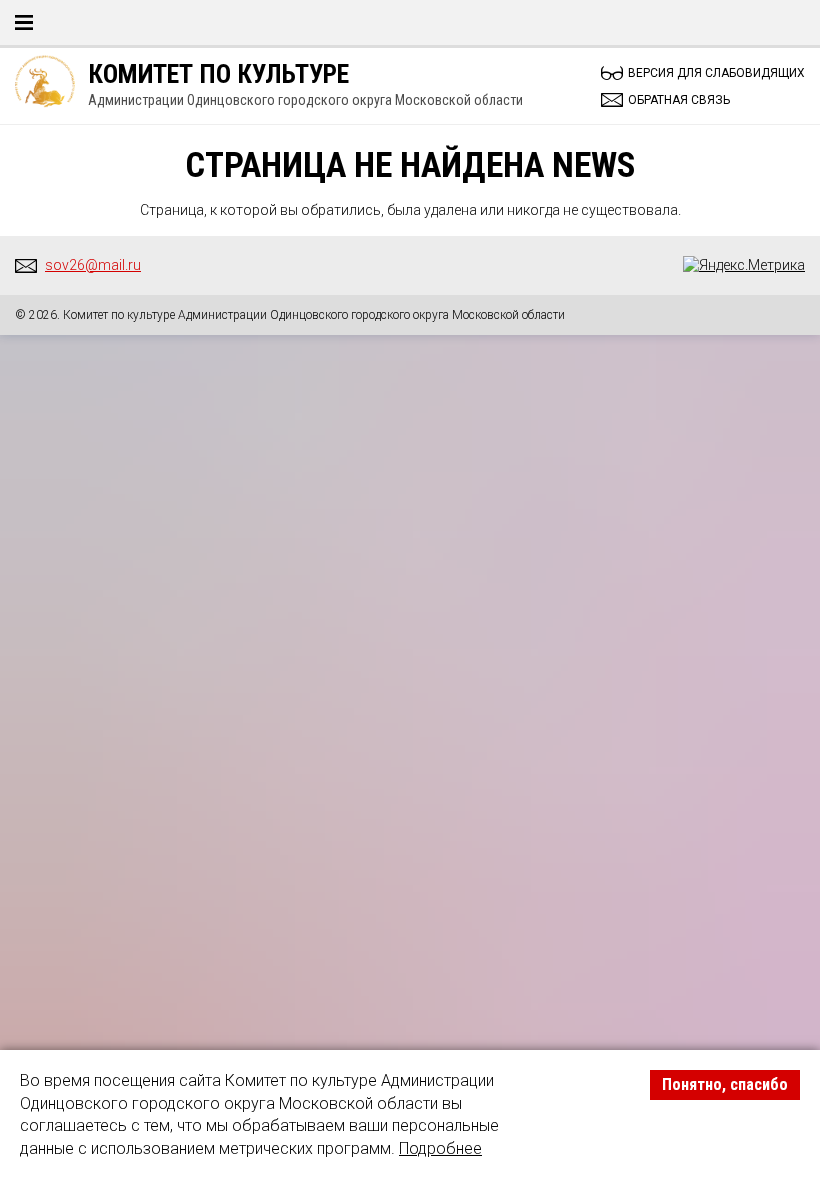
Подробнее (440, 1148)
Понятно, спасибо (725, 1084)
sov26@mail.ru (93, 265)
